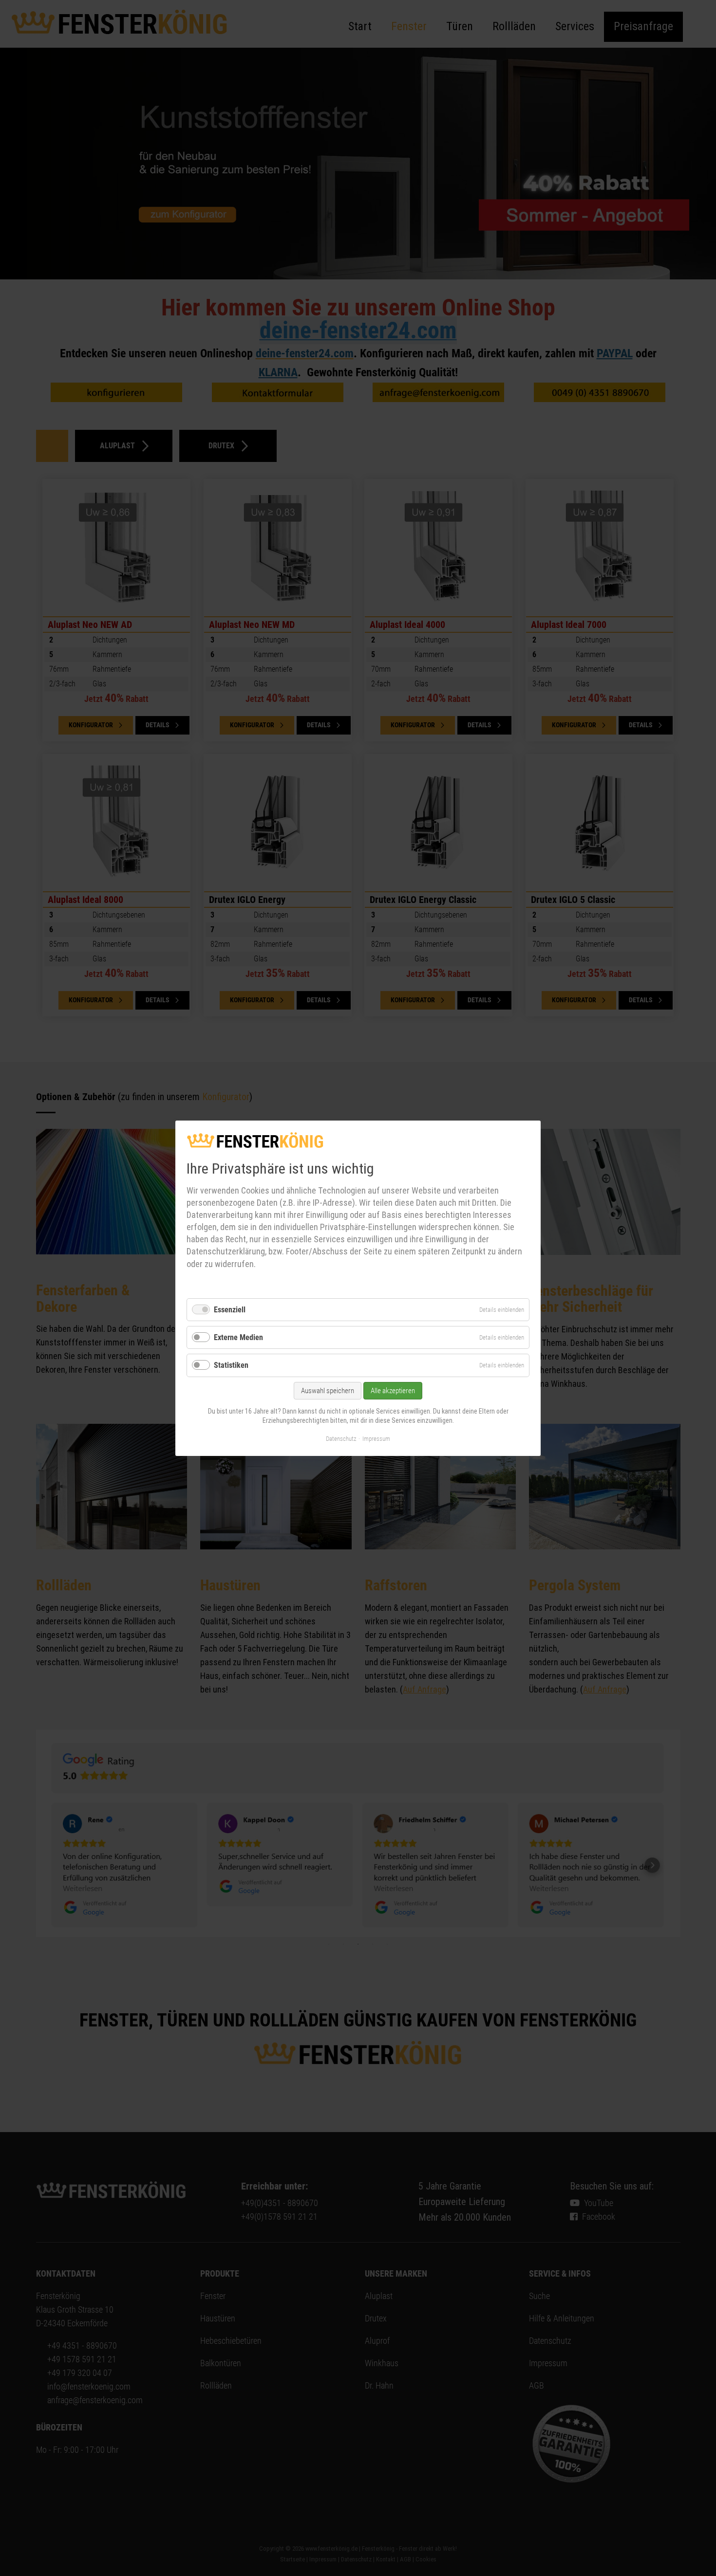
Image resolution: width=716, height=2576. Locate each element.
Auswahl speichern (328, 1390)
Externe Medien (238, 1337)
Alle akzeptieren (393, 1390)
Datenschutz (341, 1438)
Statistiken (231, 1365)
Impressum (376, 1438)
